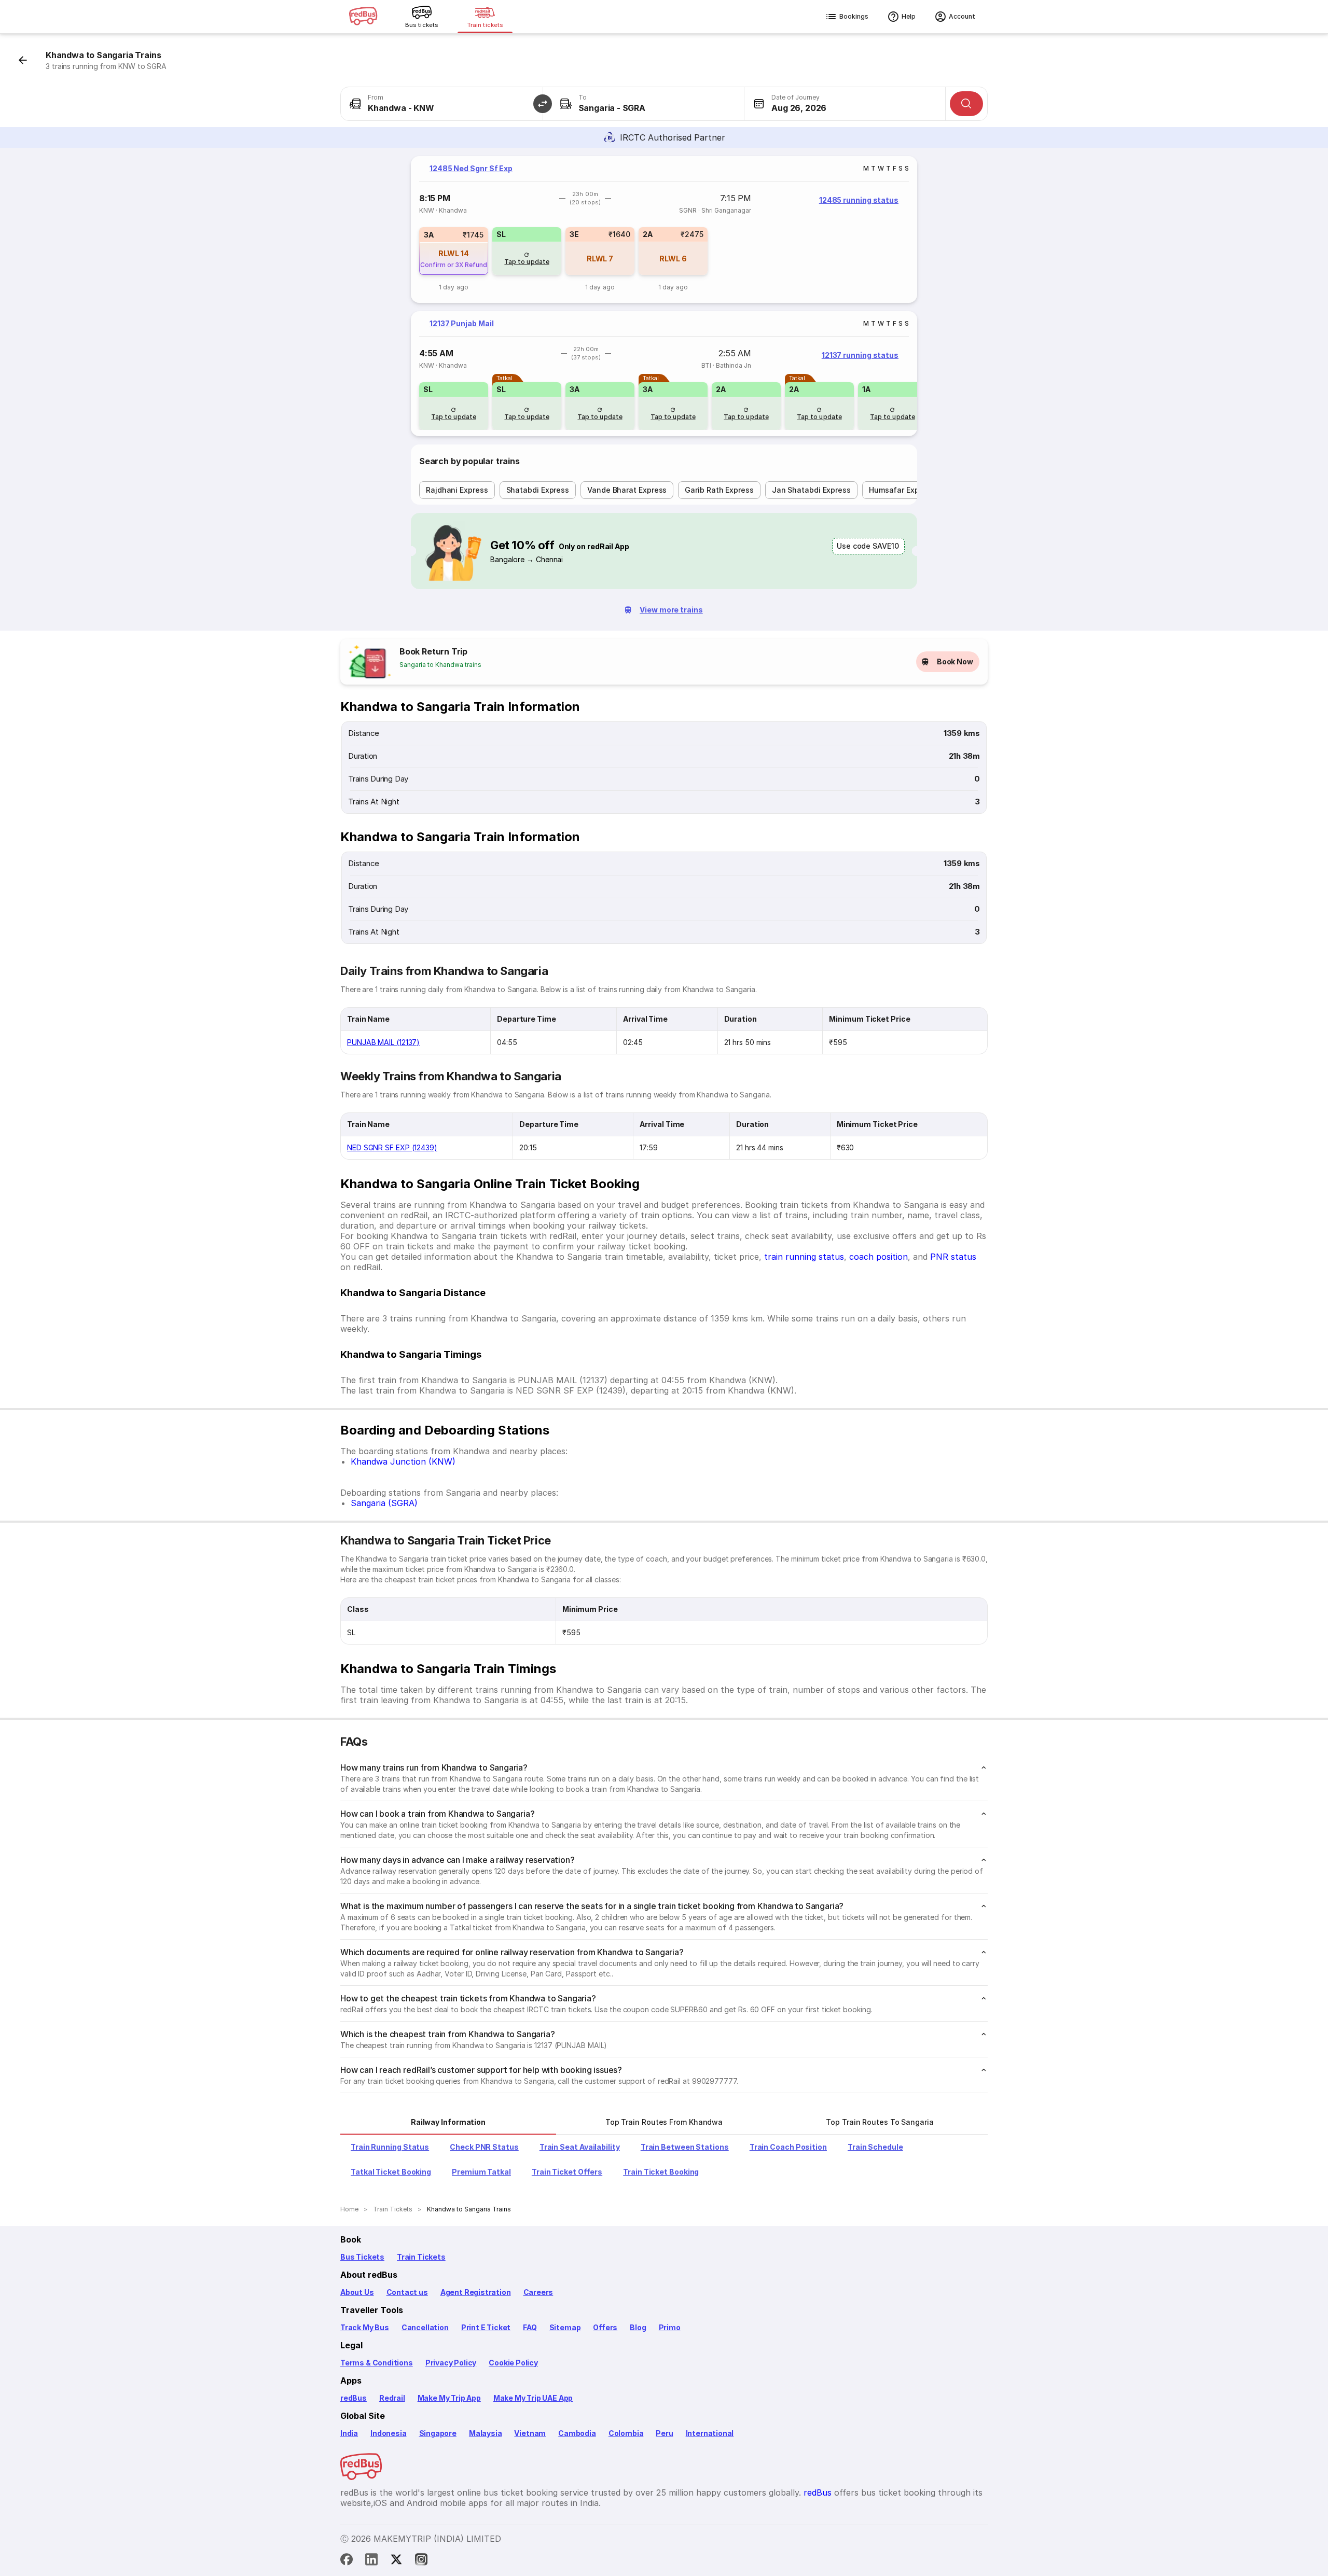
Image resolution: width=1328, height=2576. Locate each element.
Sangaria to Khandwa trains (440, 665)
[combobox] (442, 104)
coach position (879, 1257)
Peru (664, 2433)
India (349, 2433)
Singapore (438, 2433)
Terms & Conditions (377, 2363)
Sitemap (565, 2327)
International (710, 2433)
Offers (605, 2327)
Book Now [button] (955, 662)
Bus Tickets (362, 2257)
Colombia (626, 2433)
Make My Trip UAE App (533, 2398)
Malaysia (486, 2433)
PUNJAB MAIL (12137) (383, 1042)
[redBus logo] (363, 17)
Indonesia (388, 2433)
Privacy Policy (451, 2363)
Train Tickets (421, 2257)
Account (962, 16)
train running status (804, 1257)
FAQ (530, 2327)
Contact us (407, 2292)
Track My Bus (365, 2327)
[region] (664, 229)
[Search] (966, 104)
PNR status (953, 1257)
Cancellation (425, 2327)
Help (909, 16)
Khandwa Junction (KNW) (403, 1461)
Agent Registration (476, 2292)
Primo (670, 2327)
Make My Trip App (449, 2398)
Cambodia (577, 2433)
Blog (638, 2327)
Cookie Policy (513, 2363)
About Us (357, 2292)
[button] (543, 104)
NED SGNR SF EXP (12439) (392, 1147)
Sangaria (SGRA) (384, 1503)
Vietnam (530, 2433)
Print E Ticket (486, 2327)
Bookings (854, 16)
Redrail (392, 2398)
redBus (354, 2398)
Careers (538, 2292)
